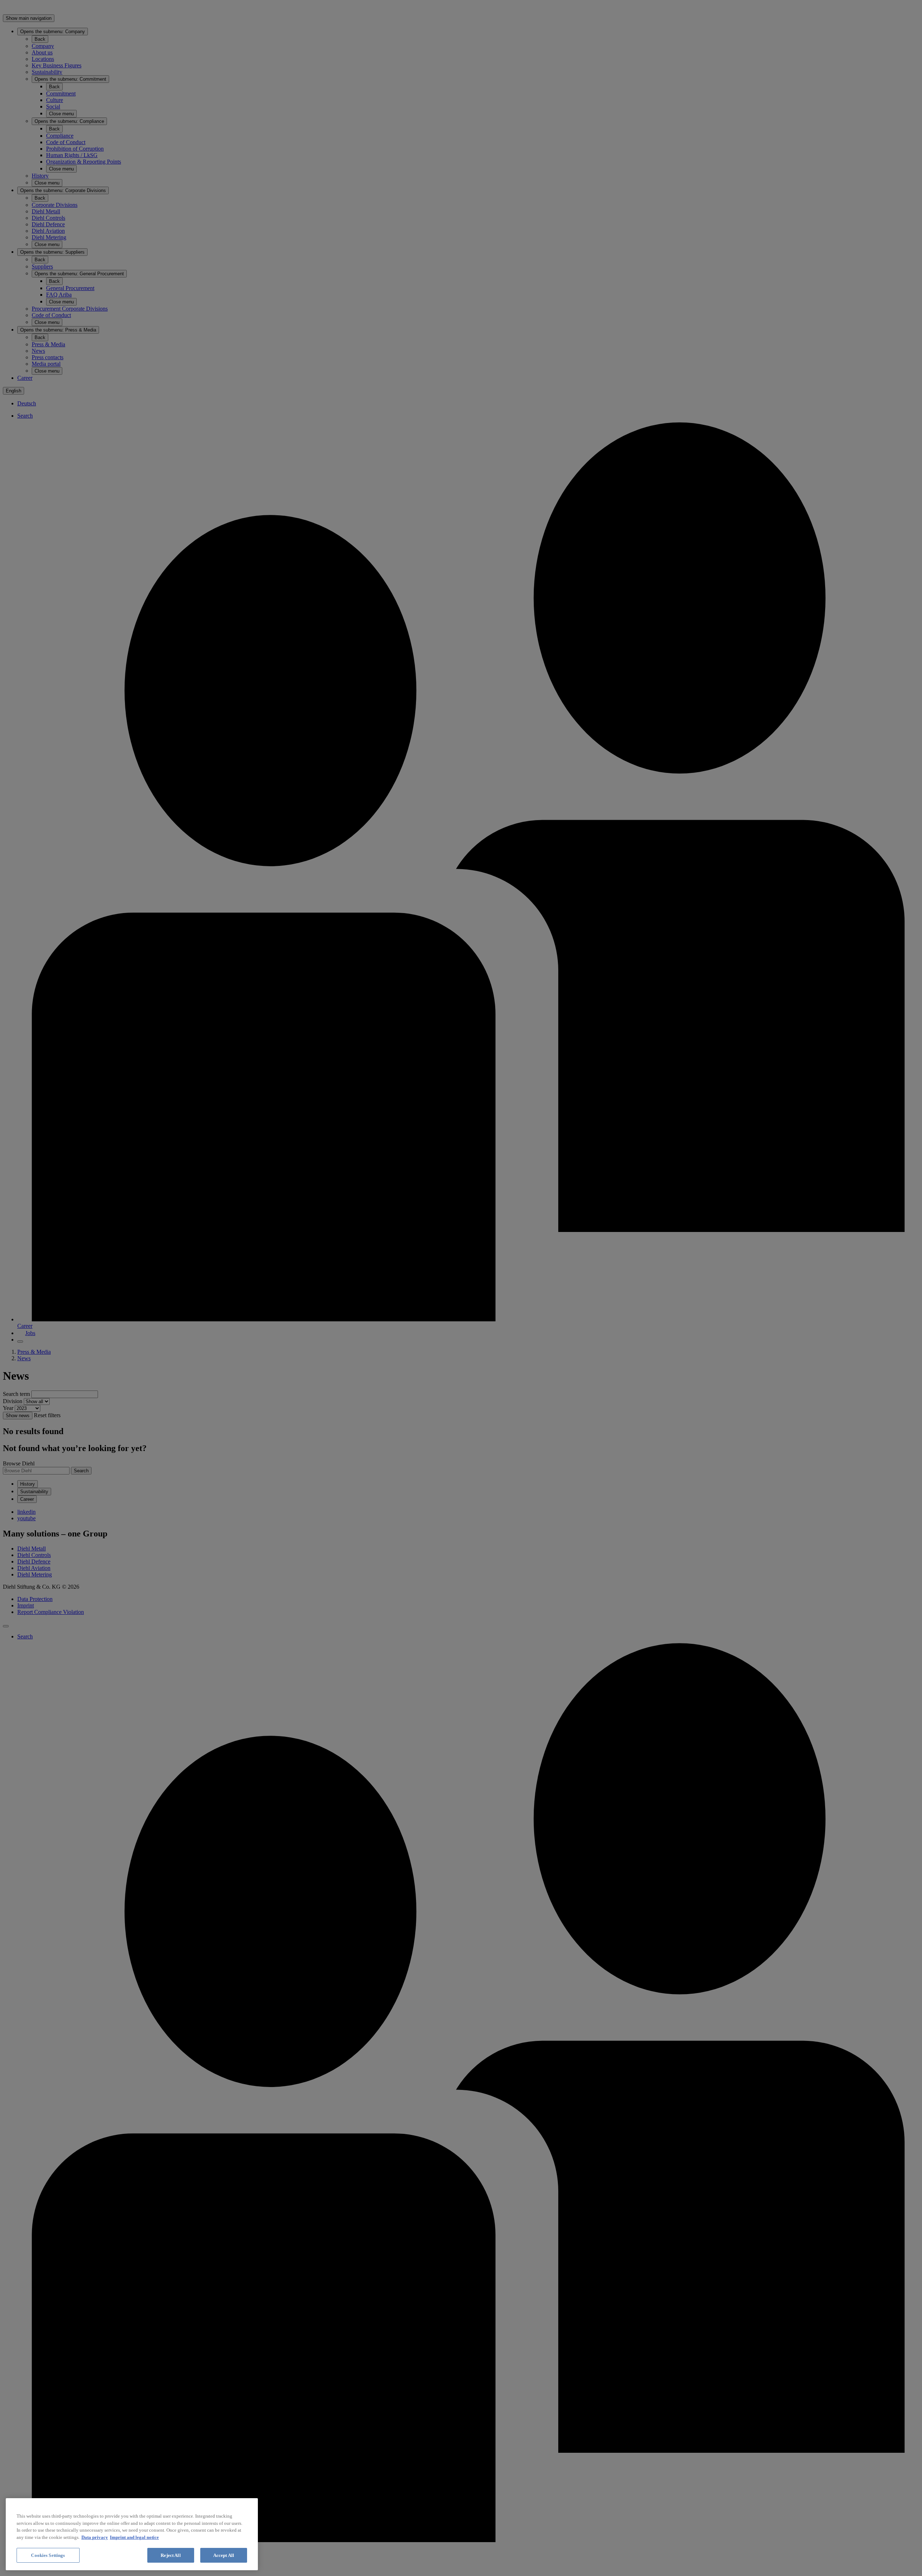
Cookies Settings (48, 2555)
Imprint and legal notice (134, 2537)
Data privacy (95, 2537)
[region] (132, 2534)
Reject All (171, 2555)
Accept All (224, 2555)
